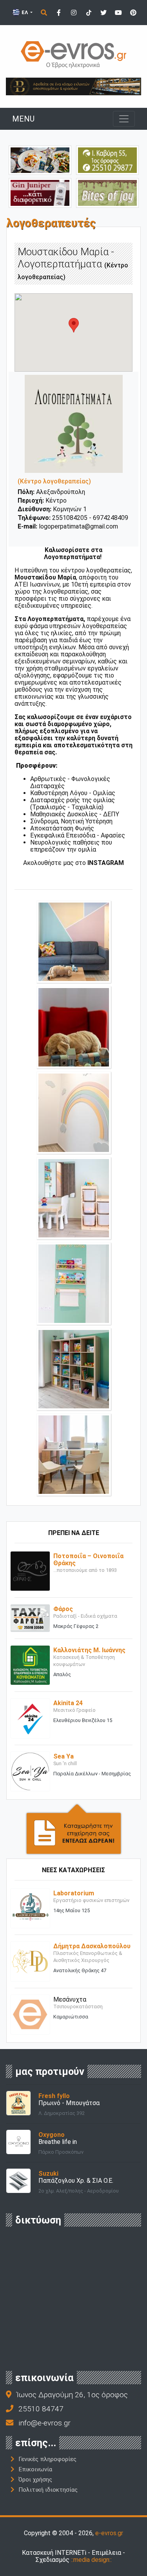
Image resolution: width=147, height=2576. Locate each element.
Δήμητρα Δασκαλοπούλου (92, 1946)
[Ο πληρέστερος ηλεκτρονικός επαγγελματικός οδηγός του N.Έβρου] (74, 54)
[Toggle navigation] (124, 119)
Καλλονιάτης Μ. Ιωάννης (89, 1650)
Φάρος (63, 1609)
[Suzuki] (18, 2180)
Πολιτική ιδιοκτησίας (48, 2490)
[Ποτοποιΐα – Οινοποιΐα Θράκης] (30, 1570)
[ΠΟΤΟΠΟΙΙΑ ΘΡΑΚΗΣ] (40, 192)
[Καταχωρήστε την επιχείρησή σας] (74, 1828)
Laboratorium (74, 1893)
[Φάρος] (30, 1618)
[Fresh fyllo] (18, 2103)
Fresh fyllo (54, 2096)
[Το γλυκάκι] (107, 192)
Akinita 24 (68, 1703)
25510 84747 (41, 2409)
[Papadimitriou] (40, 160)
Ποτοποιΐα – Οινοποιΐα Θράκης (88, 1560)
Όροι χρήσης (35, 2480)
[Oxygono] (18, 2141)
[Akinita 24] (30, 1718)
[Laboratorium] (30, 1908)
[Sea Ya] (30, 1771)
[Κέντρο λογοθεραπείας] (74, 941)
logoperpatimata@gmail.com (78, 526)
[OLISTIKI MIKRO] (107, 160)
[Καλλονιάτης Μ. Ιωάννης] (30, 1665)
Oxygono (52, 2135)
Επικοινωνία (35, 2469)
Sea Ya (64, 1756)
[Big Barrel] (73, 86)
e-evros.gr (109, 2533)
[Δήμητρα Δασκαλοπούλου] (30, 1961)
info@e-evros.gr (44, 2423)
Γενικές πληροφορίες (47, 2459)
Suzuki (48, 2174)
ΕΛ (25, 12)
